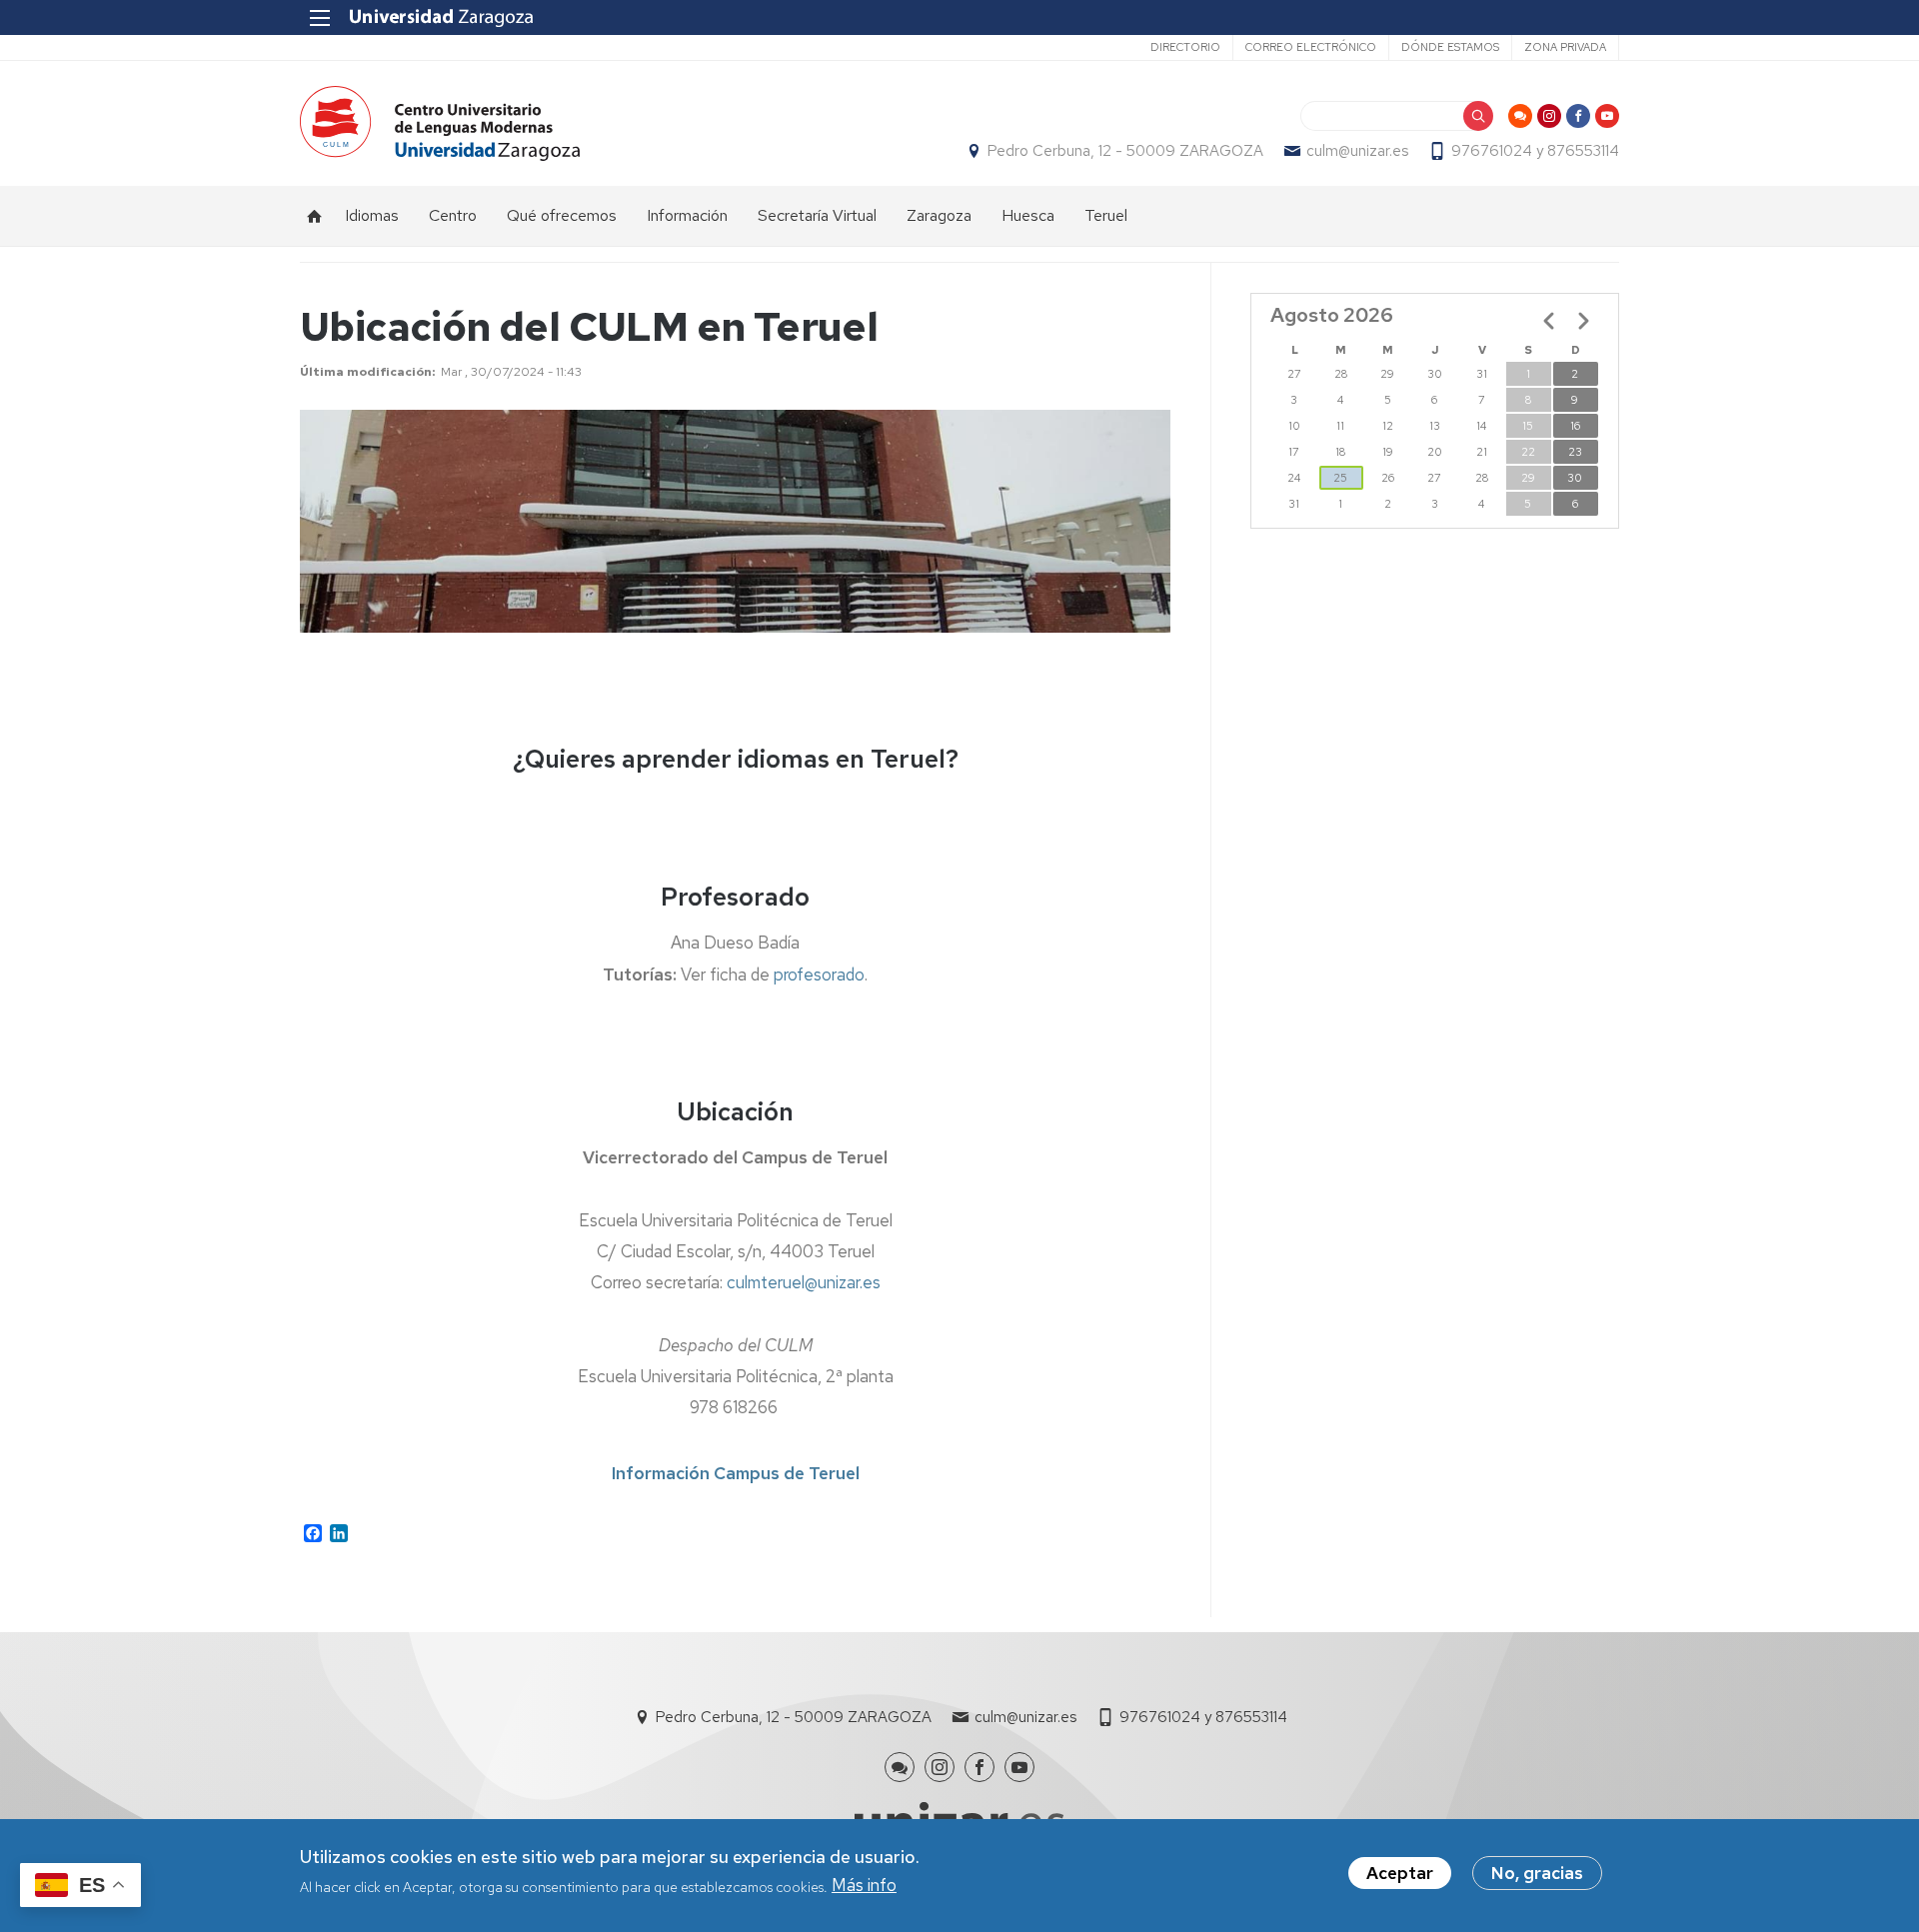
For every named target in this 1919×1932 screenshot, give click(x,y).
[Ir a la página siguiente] (1583, 321)
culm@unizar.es (1357, 151)
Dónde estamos (1450, 47)
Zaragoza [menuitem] (939, 215)
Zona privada (1565, 47)
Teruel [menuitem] (1106, 215)
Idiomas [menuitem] (372, 215)
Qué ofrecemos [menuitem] (562, 215)
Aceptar (1400, 1873)
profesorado (819, 974)
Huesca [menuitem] (1028, 215)
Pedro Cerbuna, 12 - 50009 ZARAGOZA (1125, 151)
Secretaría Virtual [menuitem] (817, 215)
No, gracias (1537, 1873)
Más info (864, 1886)
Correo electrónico (1311, 47)
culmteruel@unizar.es (804, 1282)
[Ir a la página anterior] (1549, 321)
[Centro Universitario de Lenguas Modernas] (440, 123)
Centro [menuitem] (453, 215)
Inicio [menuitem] (315, 216)
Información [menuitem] (687, 215)
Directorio (1185, 47)
